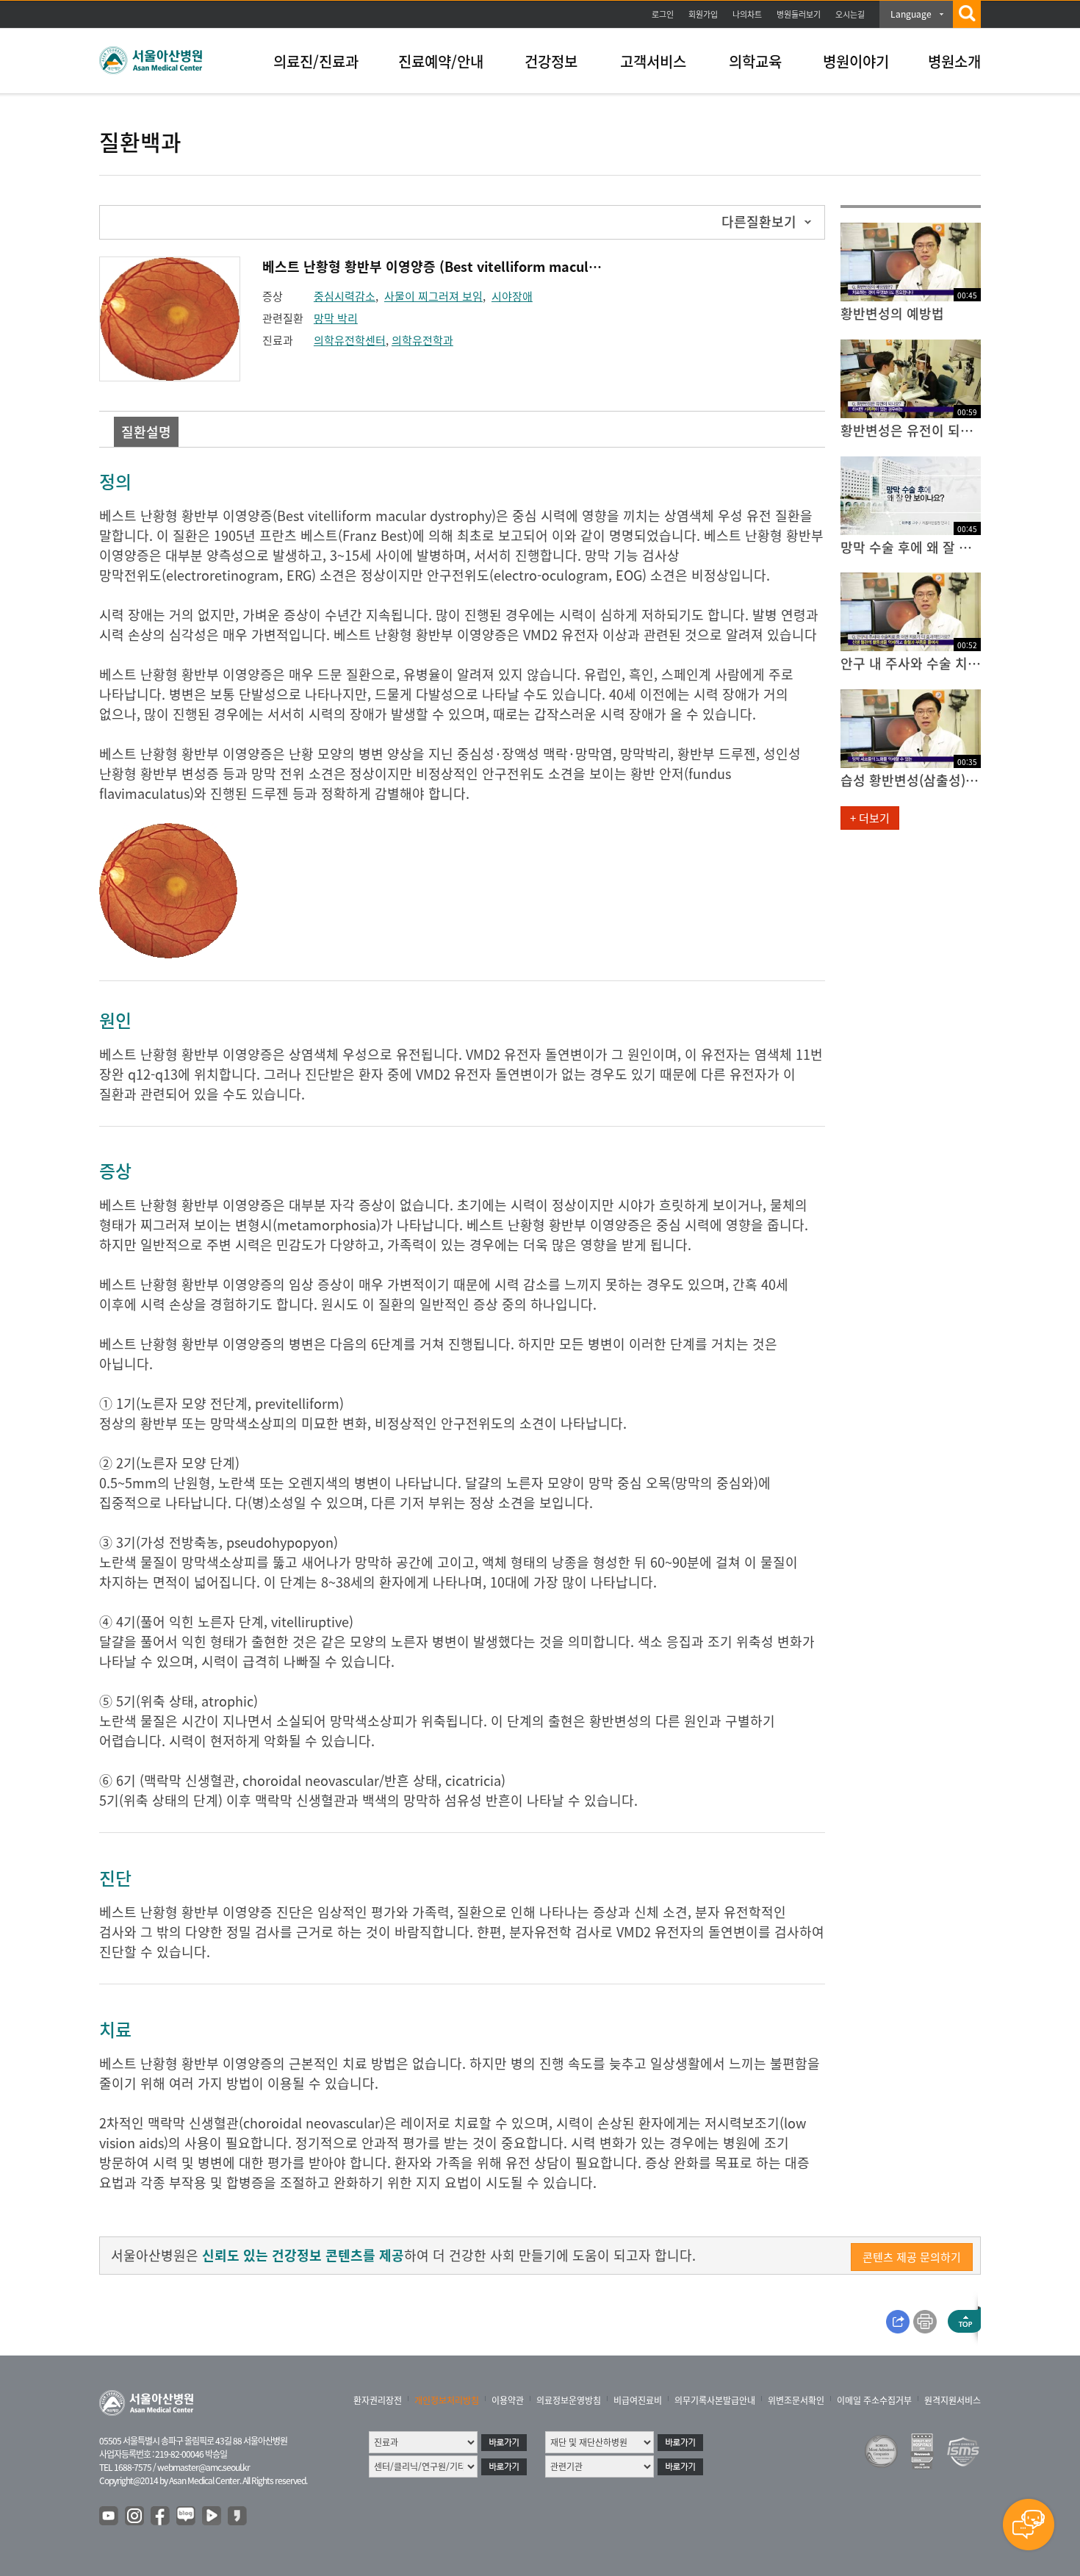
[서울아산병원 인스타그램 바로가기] (135, 2516)
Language (911, 14)
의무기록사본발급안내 (715, 2400)
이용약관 (508, 2400)
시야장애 (512, 296)
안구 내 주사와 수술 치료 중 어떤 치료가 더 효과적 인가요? (911, 663)
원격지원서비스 (953, 2400)
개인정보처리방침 (447, 2400)
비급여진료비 (638, 2400)
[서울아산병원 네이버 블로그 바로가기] (187, 2516)
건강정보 (551, 61)
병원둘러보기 (799, 14)
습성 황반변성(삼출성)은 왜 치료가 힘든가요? (911, 780)
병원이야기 (856, 61)
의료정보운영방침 (569, 2400)
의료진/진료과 (316, 61)
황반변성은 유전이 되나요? (911, 430)
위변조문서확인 (796, 2400)
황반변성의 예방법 (892, 313)
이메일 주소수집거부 (874, 2400)
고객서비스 (653, 61)
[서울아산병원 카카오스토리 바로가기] (238, 2516)
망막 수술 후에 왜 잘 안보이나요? (911, 547)
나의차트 (747, 14)
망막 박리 (336, 318)
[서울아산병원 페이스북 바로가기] (161, 2516)
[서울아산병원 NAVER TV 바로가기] (212, 2516)
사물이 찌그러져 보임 (433, 296)
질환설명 (146, 432)
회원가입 (703, 14)
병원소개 (954, 61)
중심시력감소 (345, 296)
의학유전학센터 (350, 340)
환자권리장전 (378, 2400)
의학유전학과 (422, 340)
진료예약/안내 (441, 61)
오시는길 (850, 14)
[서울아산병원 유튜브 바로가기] (109, 2516)
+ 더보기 (870, 818)
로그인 (663, 14)
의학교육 (755, 61)
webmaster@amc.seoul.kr (204, 2467)
